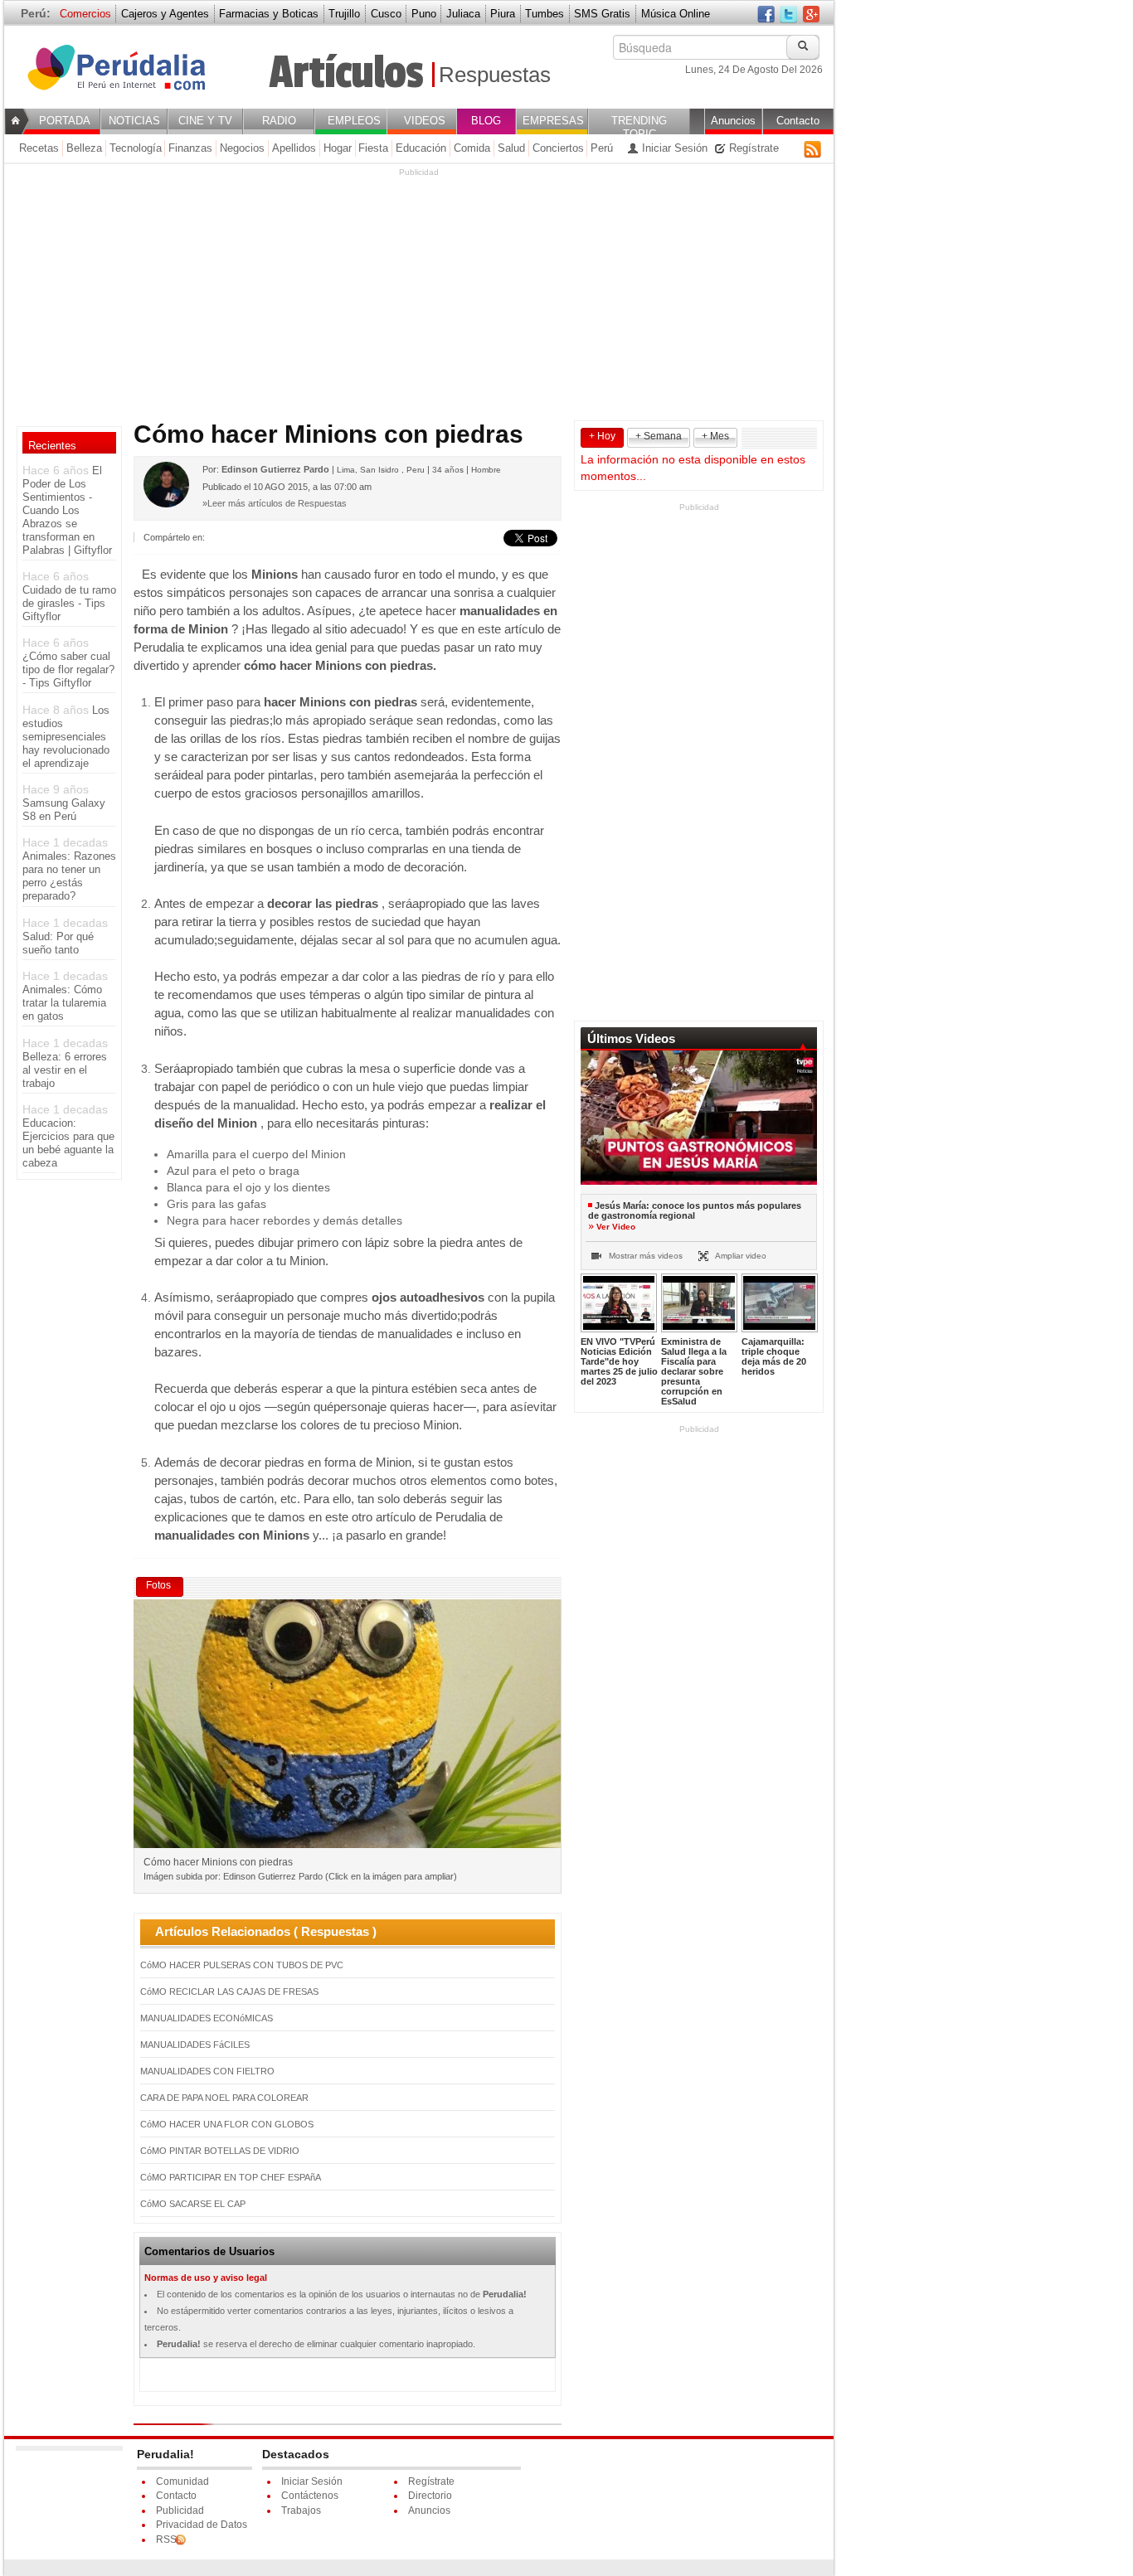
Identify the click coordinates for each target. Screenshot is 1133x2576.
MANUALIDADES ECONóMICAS (207, 2018)
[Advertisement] (419, 294)
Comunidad (182, 2481)
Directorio (430, 2496)
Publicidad (180, 2511)
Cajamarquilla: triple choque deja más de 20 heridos (774, 1356)
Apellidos (294, 148)
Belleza (84, 148)
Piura (503, 14)
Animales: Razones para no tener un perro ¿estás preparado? (69, 876)
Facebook (766, 15)
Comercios (85, 14)
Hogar (338, 148)
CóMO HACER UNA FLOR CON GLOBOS (227, 2124)
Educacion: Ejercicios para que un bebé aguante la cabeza (68, 1143)
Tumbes (545, 14)
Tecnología (136, 148)
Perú (602, 148)
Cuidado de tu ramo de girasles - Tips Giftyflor (69, 603)
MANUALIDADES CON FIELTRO (207, 2071)
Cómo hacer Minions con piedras (127, 76)
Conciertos (558, 148)
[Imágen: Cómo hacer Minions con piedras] (347, 1727)
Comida (472, 148)
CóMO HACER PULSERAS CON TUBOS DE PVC (242, 1965)
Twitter (788, 15)
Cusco (386, 14)
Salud (511, 148)
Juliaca (463, 14)
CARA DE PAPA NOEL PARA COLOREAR (224, 2098)
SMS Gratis (602, 14)
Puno (424, 14)
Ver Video (616, 1227)
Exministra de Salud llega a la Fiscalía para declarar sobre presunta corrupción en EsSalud (694, 1371)
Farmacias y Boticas (269, 14)
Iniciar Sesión (673, 148)
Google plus (811, 15)
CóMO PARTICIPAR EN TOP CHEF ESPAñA (231, 2177)
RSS (812, 149)
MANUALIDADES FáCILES (195, 2045)
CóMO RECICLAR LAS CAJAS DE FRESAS (229, 1991)
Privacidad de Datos (202, 2525)
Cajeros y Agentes (165, 14)
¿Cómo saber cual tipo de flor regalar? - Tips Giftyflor (68, 669)
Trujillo (344, 14)
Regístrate (752, 148)
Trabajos (301, 2511)
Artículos (346, 73)
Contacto (176, 2496)
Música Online (676, 14)
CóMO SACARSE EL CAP (193, 2204)
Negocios (242, 148)
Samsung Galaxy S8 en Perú (64, 810)
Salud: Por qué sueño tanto (58, 943)
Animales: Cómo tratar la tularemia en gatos (64, 1003)
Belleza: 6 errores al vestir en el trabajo (65, 1070)
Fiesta (373, 148)
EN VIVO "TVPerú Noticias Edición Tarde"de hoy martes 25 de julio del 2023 (619, 1361)
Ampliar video (740, 1256)
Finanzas (190, 148)
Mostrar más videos (644, 1256)
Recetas (39, 148)
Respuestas (495, 75)
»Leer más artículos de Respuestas (275, 503)
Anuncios (429, 2511)
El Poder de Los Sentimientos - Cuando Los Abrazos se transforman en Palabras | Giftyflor (67, 510)
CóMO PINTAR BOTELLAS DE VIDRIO (220, 2151)
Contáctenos (310, 2496)
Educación (421, 148)
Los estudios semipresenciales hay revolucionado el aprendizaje (66, 737)
